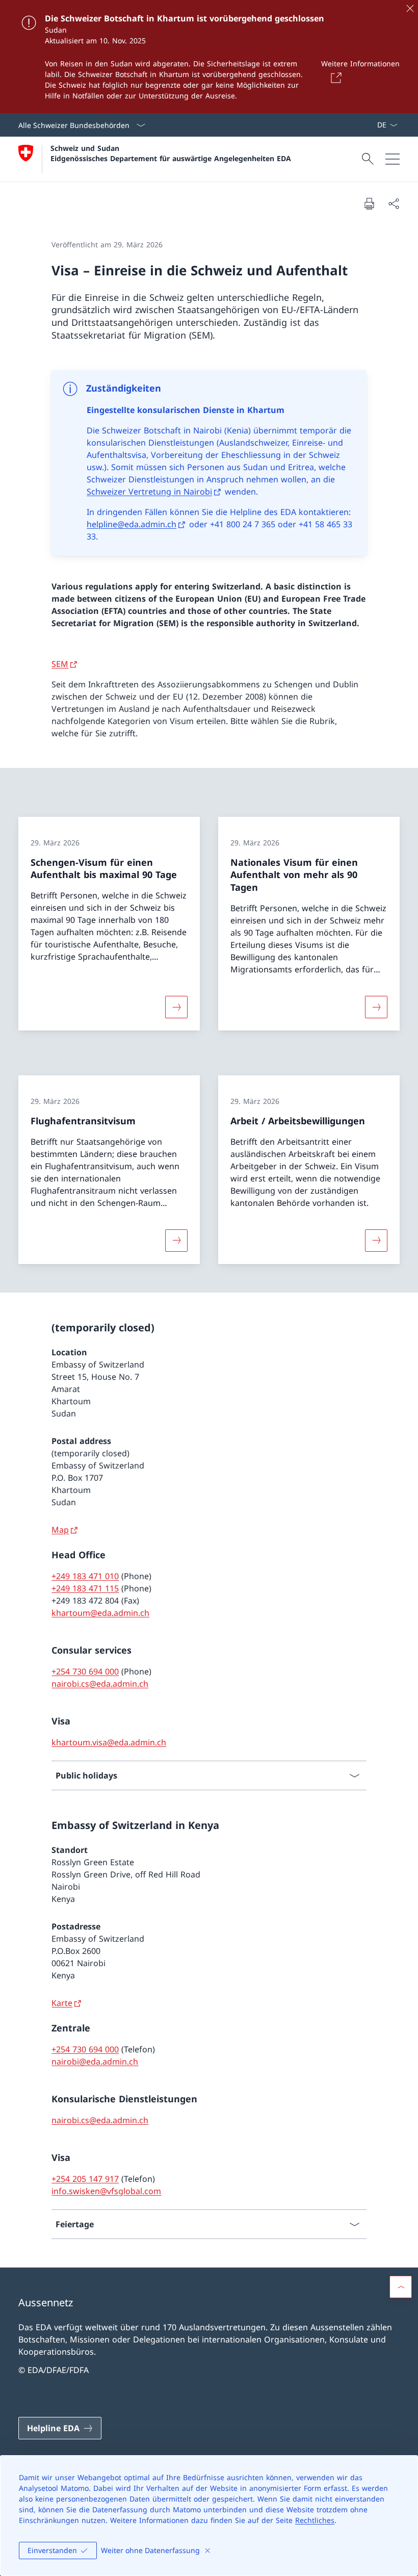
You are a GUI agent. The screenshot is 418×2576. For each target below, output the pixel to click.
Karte (62, 2003)
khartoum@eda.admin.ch (100, 1613)
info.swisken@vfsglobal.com (106, 2191)
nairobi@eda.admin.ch (95, 2062)
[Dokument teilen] (394, 203)
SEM (60, 664)
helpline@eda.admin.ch (132, 524)
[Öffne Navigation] (393, 159)
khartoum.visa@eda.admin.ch (109, 1742)
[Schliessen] (410, 8)
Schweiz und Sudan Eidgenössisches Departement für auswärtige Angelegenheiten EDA (171, 153)
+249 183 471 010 (85, 1576)
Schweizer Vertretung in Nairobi (149, 492)
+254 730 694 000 (85, 1671)
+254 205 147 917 (85, 2179)
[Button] (334, 78)
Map (60, 1530)
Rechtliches (315, 2520)
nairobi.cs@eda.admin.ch (100, 1684)
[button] (401, 2287)
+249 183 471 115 (85, 1588)
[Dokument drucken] (369, 203)
